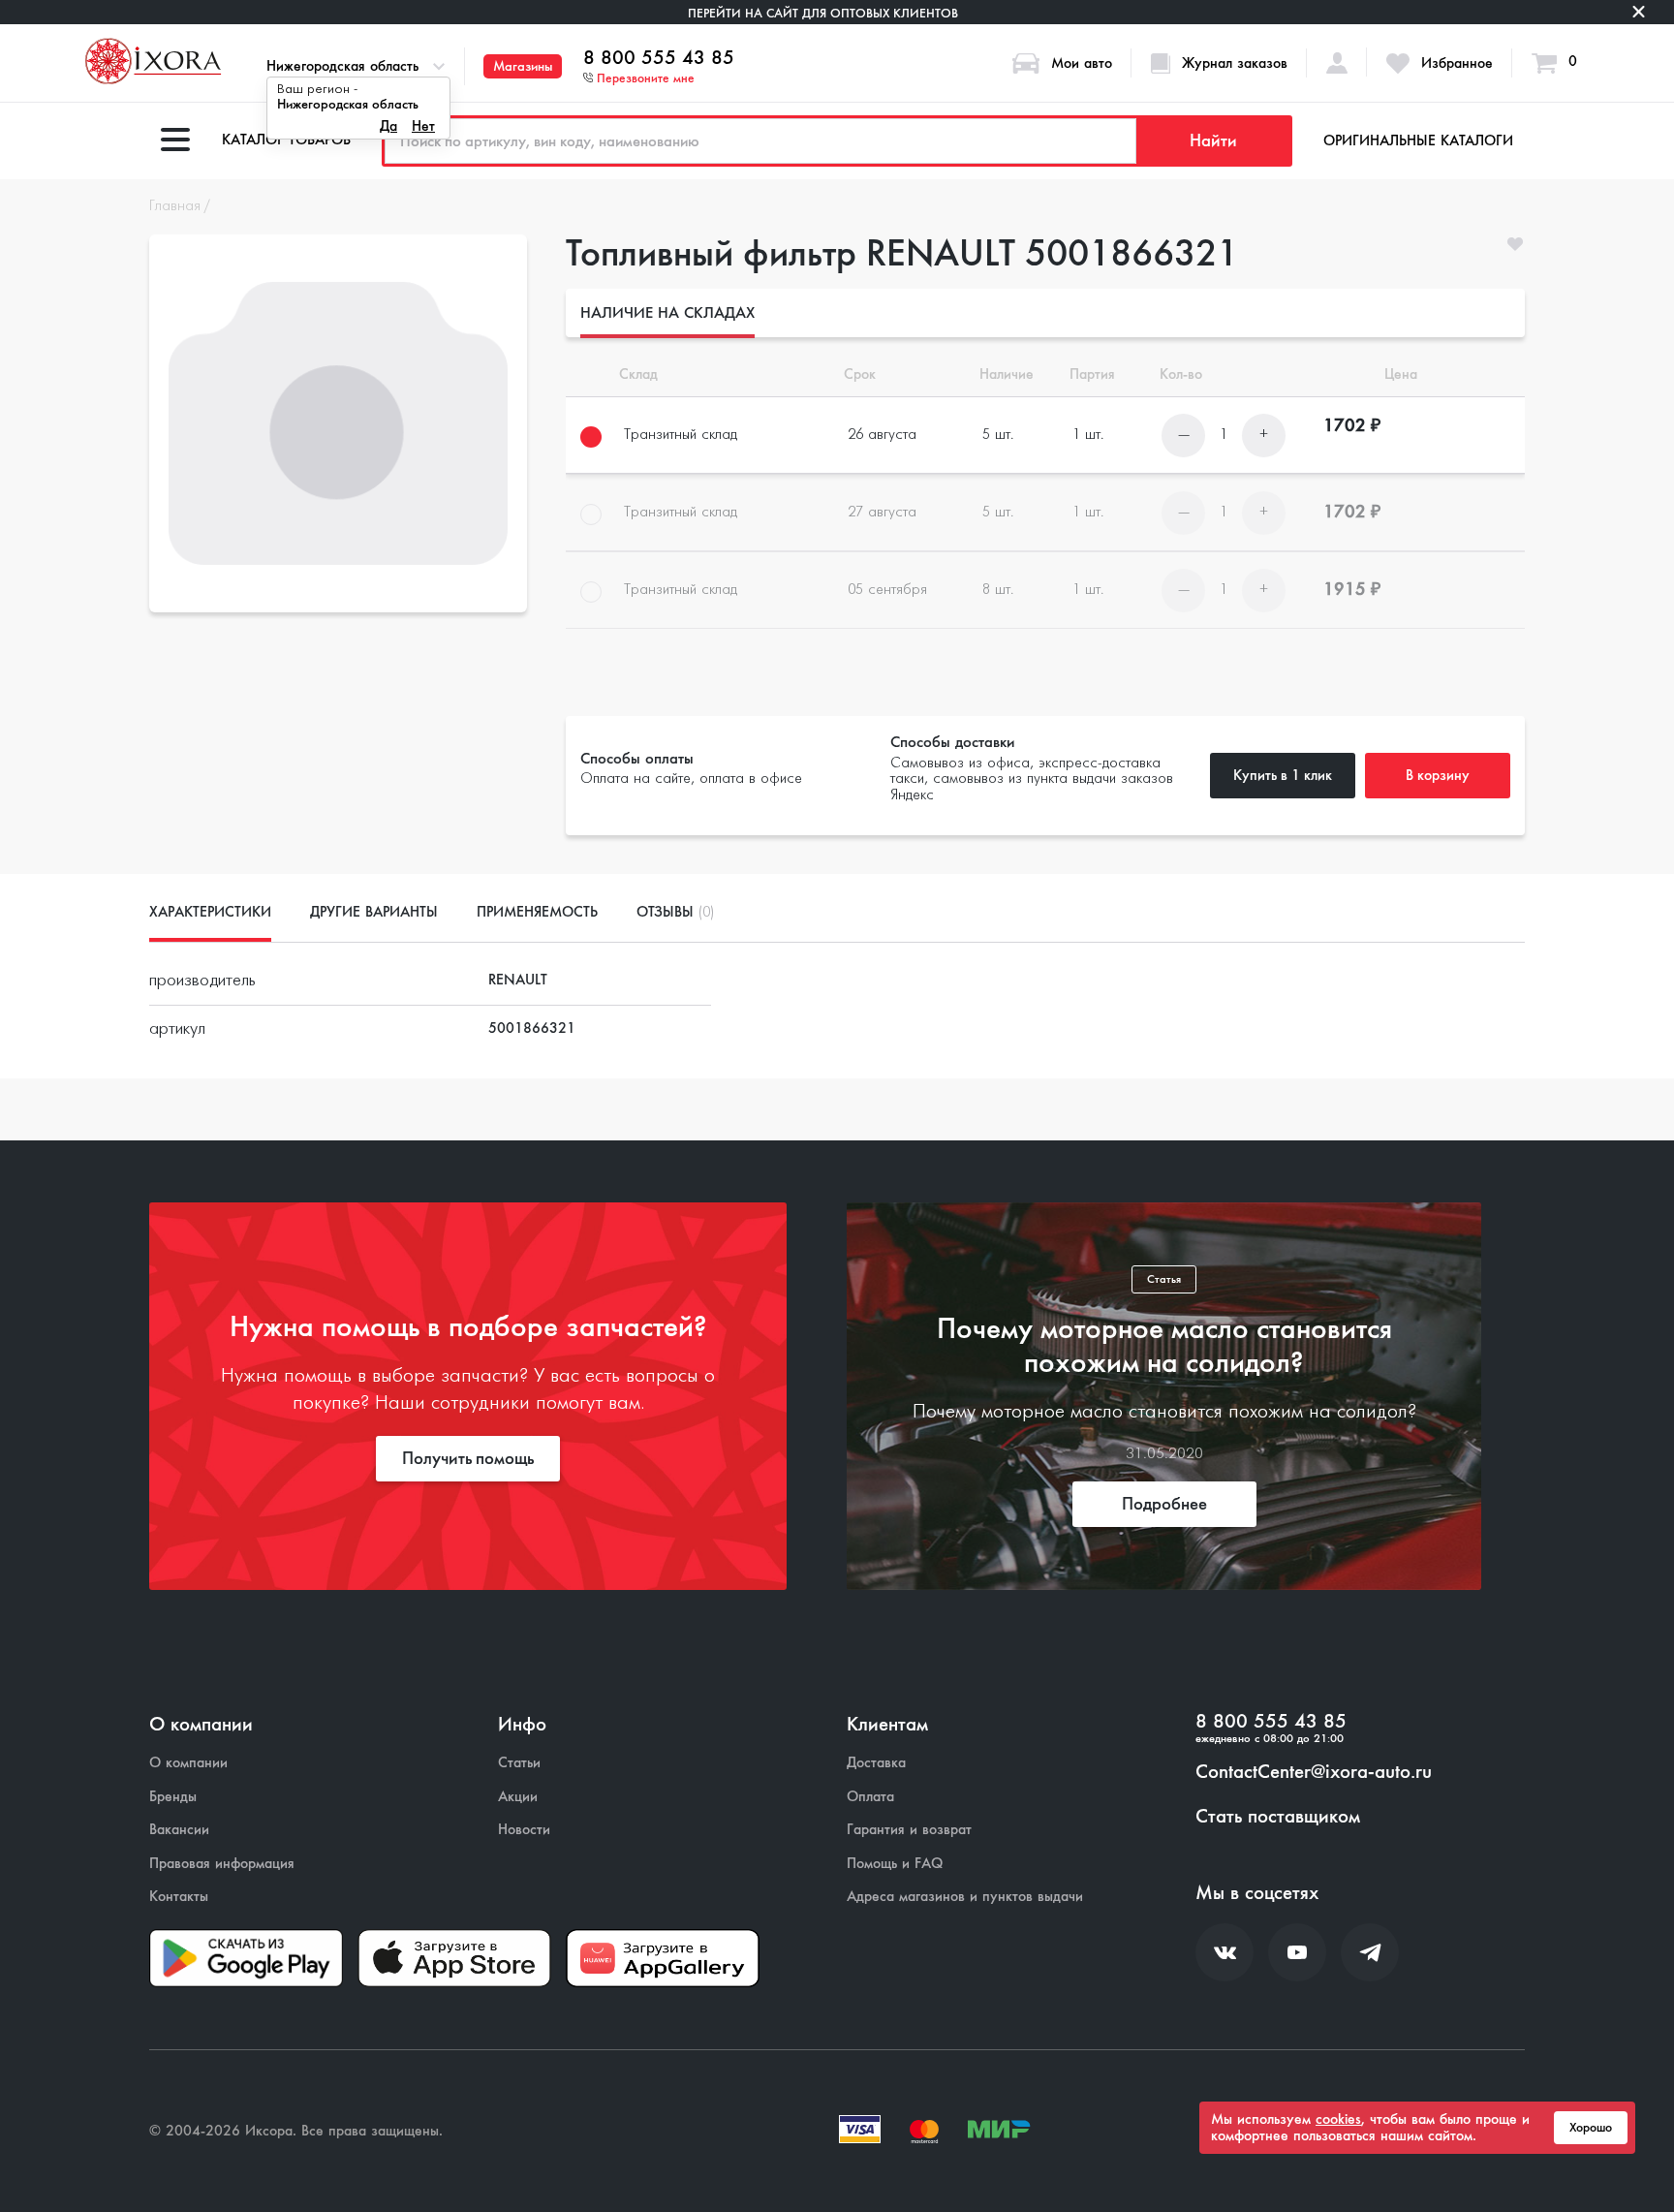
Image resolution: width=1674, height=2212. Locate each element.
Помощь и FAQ (895, 1864)
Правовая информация (222, 1864)
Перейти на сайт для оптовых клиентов (823, 13)
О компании (188, 1763)
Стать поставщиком (1278, 1817)
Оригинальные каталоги (1418, 140)
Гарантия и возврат (909, 1830)
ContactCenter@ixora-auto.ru (1314, 1772)
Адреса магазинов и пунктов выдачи (965, 1897)
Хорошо (1591, 2128)
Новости (524, 1830)
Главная (175, 206)
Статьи (519, 1763)
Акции (518, 1797)
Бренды (173, 1797)
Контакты (179, 1897)
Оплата (870, 1797)
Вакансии (179, 1830)
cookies (1338, 2119)
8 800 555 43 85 (659, 58)
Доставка (876, 1763)
